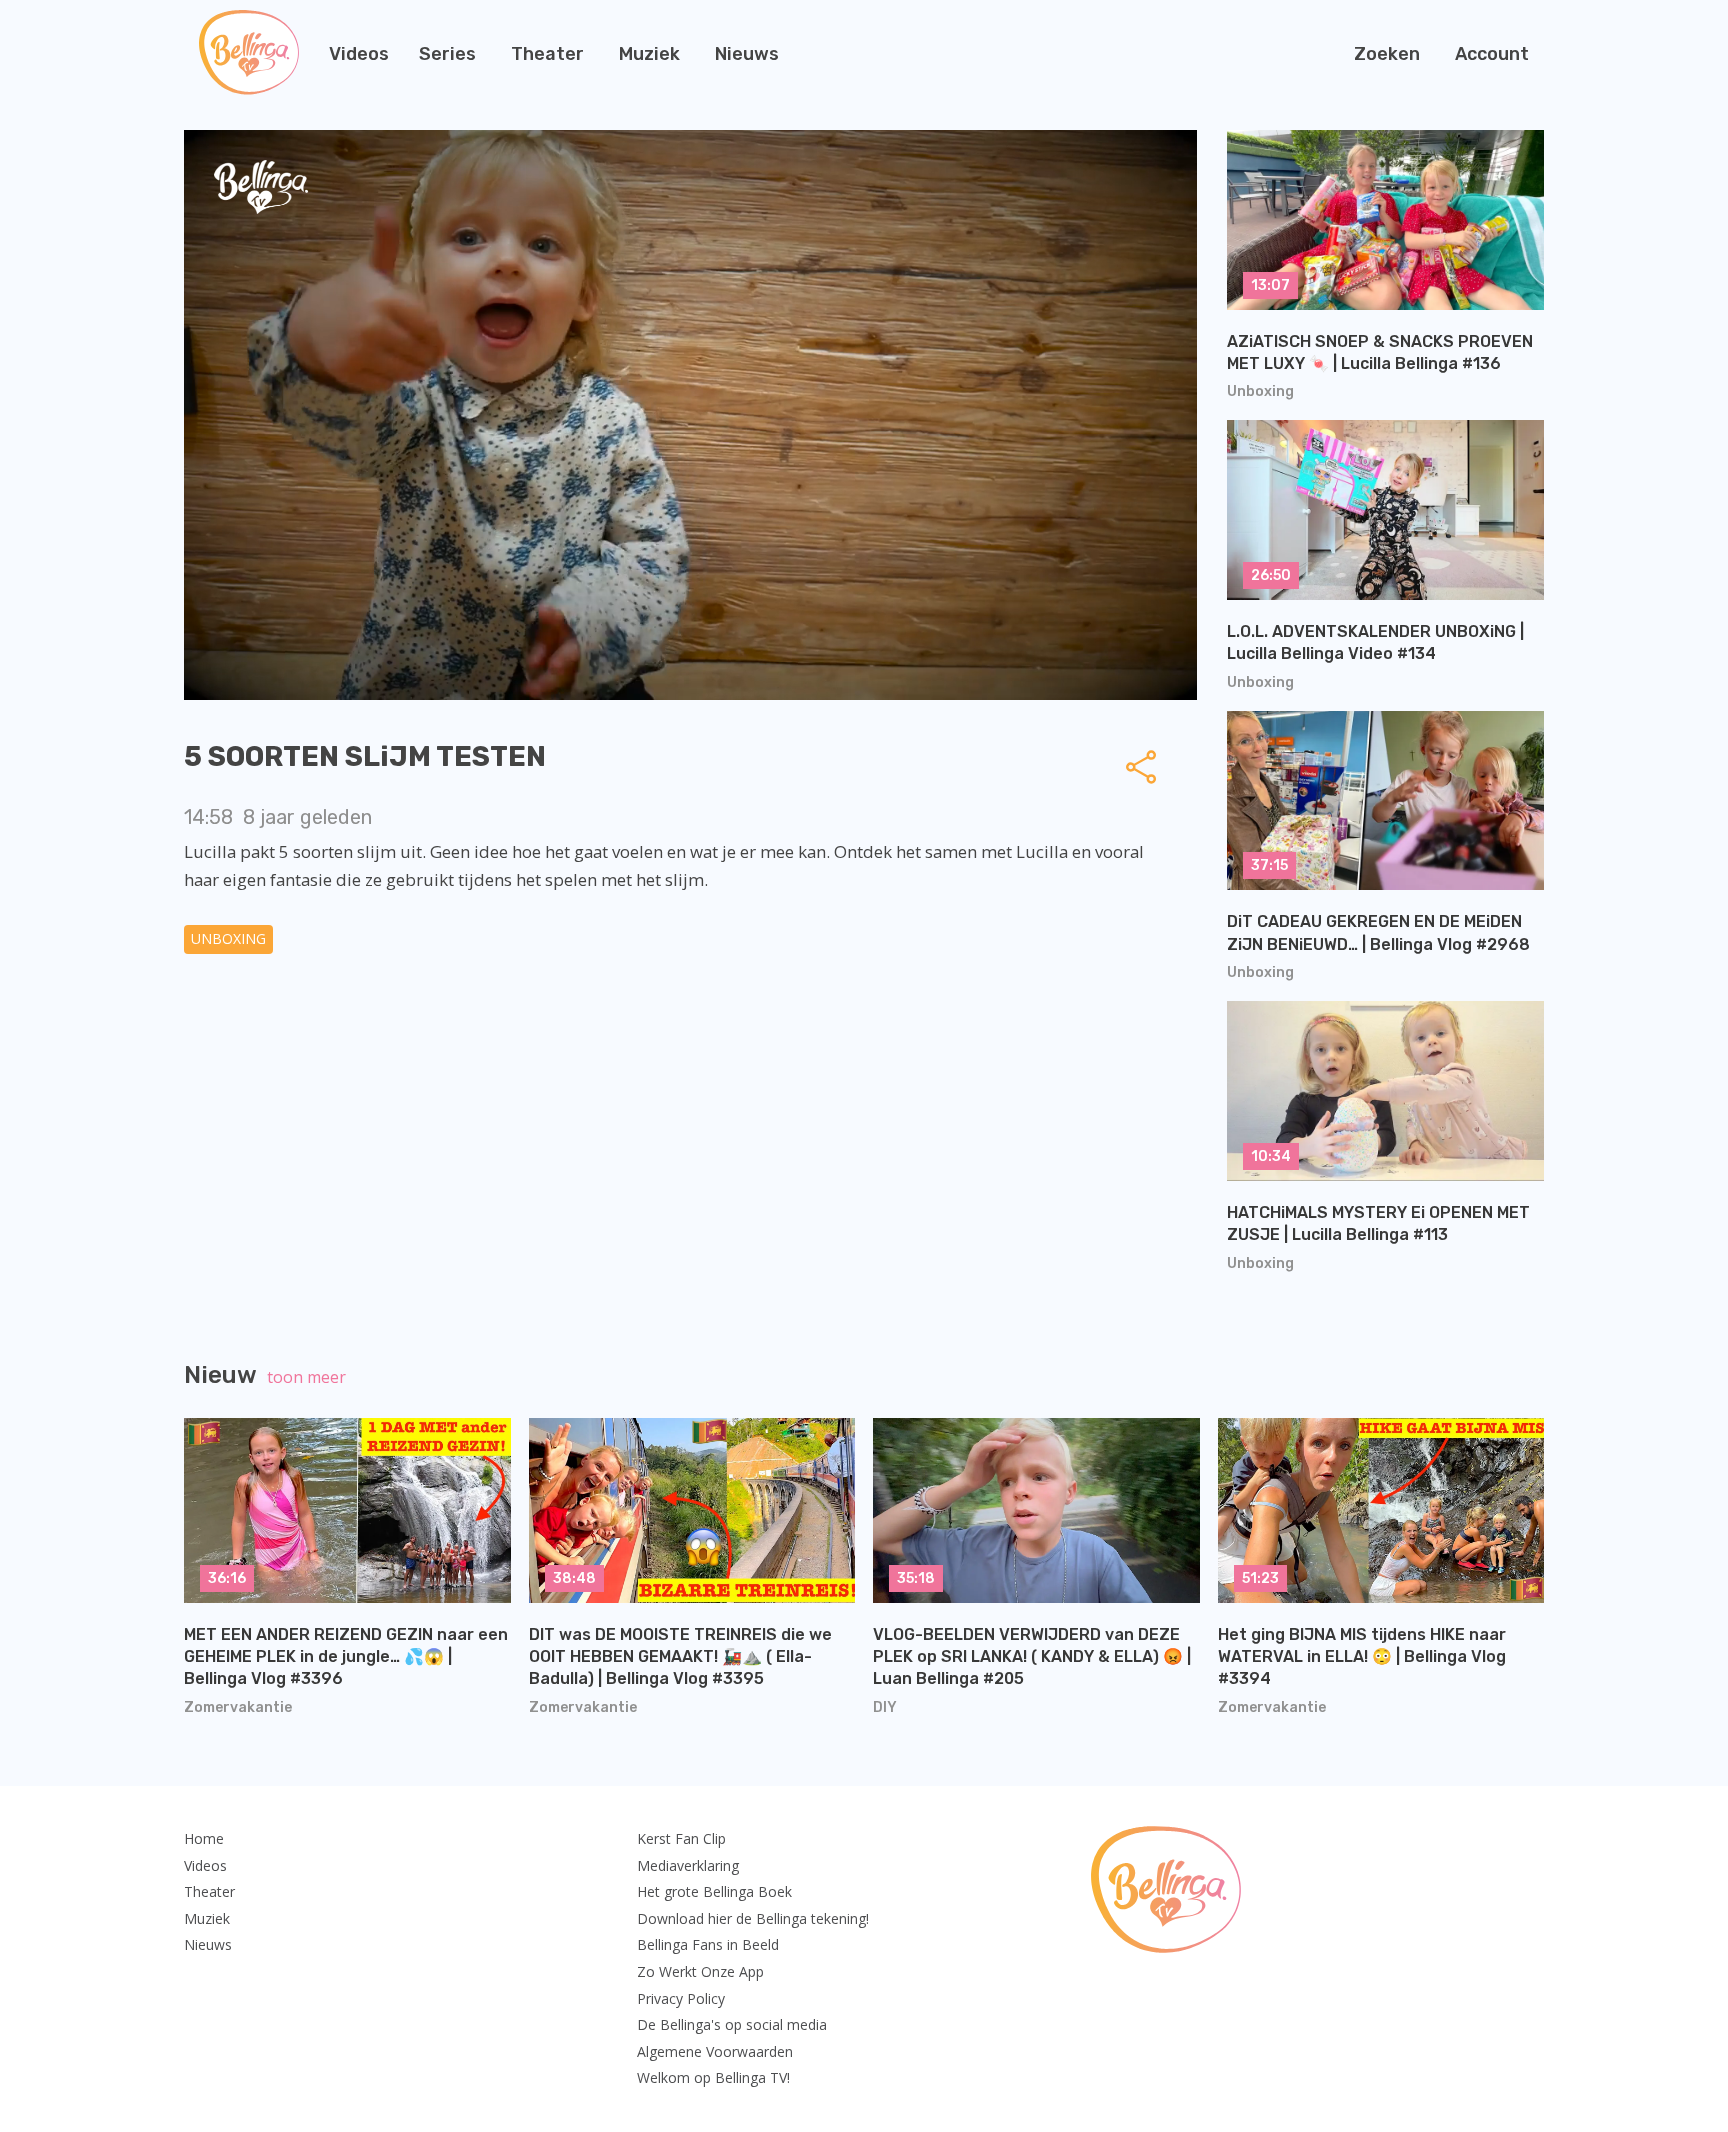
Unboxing (228, 938)
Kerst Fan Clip (681, 1838)
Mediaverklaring (688, 1865)
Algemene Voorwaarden (715, 2051)
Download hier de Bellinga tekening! (753, 1918)
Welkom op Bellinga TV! (713, 2077)
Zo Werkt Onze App (700, 1971)
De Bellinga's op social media (732, 2024)
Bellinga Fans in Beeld (708, 1944)
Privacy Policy (681, 1998)
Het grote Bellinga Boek (714, 1891)
